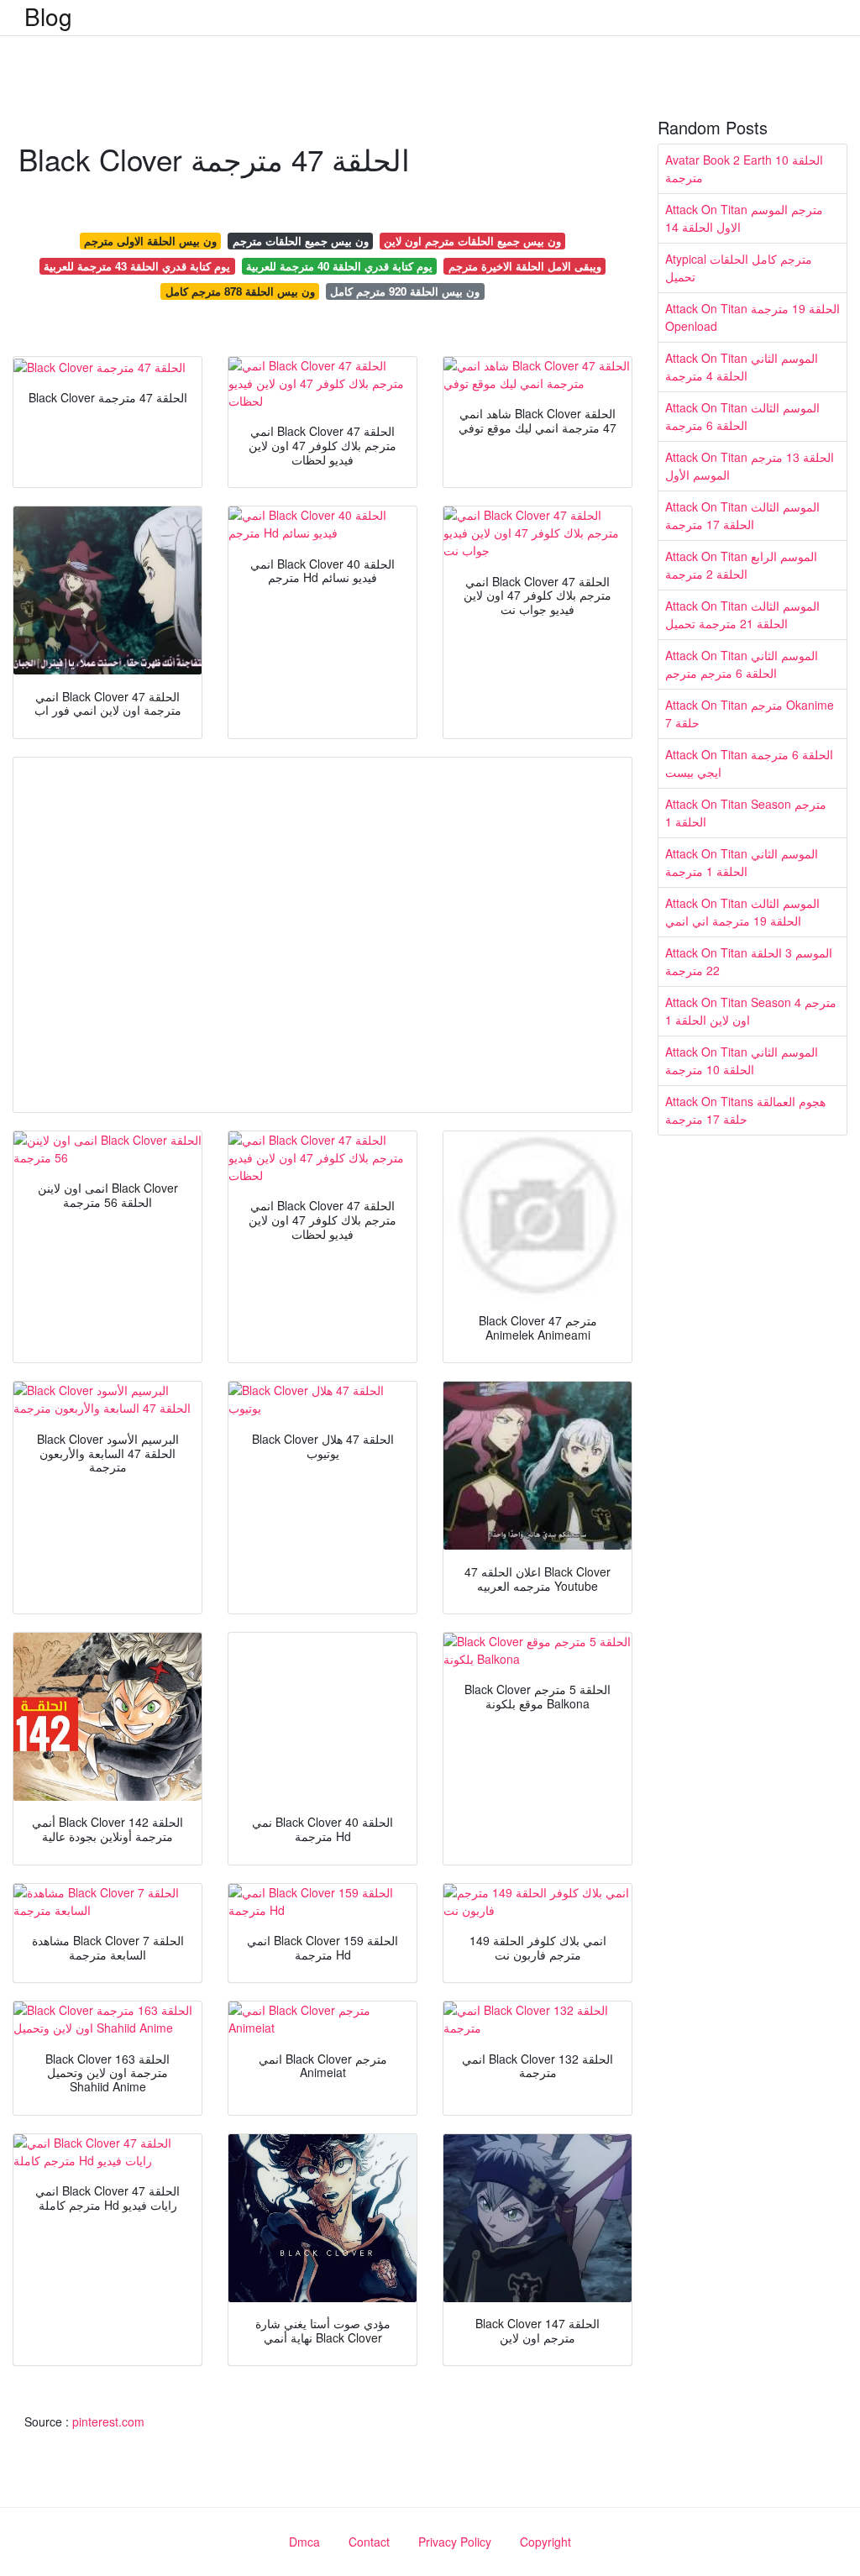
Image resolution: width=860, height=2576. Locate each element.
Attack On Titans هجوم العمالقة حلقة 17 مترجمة (745, 1110)
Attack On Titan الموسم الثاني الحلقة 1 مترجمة (742, 862)
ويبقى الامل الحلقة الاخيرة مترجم (525, 266)
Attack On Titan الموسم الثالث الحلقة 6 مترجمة (742, 416)
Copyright (545, 2542)
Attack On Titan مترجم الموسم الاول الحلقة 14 (744, 218)
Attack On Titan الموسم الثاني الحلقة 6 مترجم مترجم (742, 664)
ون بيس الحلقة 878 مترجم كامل (240, 291)
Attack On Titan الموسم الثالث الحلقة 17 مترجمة (742, 515)
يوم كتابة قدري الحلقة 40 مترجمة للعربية (339, 266)
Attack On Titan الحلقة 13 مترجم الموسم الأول (750, 466)
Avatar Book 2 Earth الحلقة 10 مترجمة (744, 168)
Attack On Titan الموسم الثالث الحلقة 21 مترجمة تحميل (742, 614)
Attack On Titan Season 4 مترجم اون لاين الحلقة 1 (751, 1011)
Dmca (304, 2542)
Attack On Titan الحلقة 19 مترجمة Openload (752, 317)
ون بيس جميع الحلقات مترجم (301, 241)
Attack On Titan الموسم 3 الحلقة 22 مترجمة (749, 961)
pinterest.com (108, 2421)
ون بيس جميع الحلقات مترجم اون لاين (472, 241)
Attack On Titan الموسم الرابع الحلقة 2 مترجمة (741, 565)
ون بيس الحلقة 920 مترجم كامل (405, 291)
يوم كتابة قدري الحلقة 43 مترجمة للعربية (137, 266)
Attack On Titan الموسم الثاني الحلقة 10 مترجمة (742, 1060)
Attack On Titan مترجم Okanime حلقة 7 (750, 714)
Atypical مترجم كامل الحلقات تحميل (739, 268)
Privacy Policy (455, 2542)
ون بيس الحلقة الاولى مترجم (150, 241)
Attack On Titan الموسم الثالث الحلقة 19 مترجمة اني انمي (742, 912)
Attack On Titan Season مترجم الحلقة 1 (746, 813)
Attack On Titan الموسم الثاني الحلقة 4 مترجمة (742, 367)
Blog (48, 16)
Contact (369, 2542)
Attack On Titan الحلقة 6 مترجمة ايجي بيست (749, 763)
